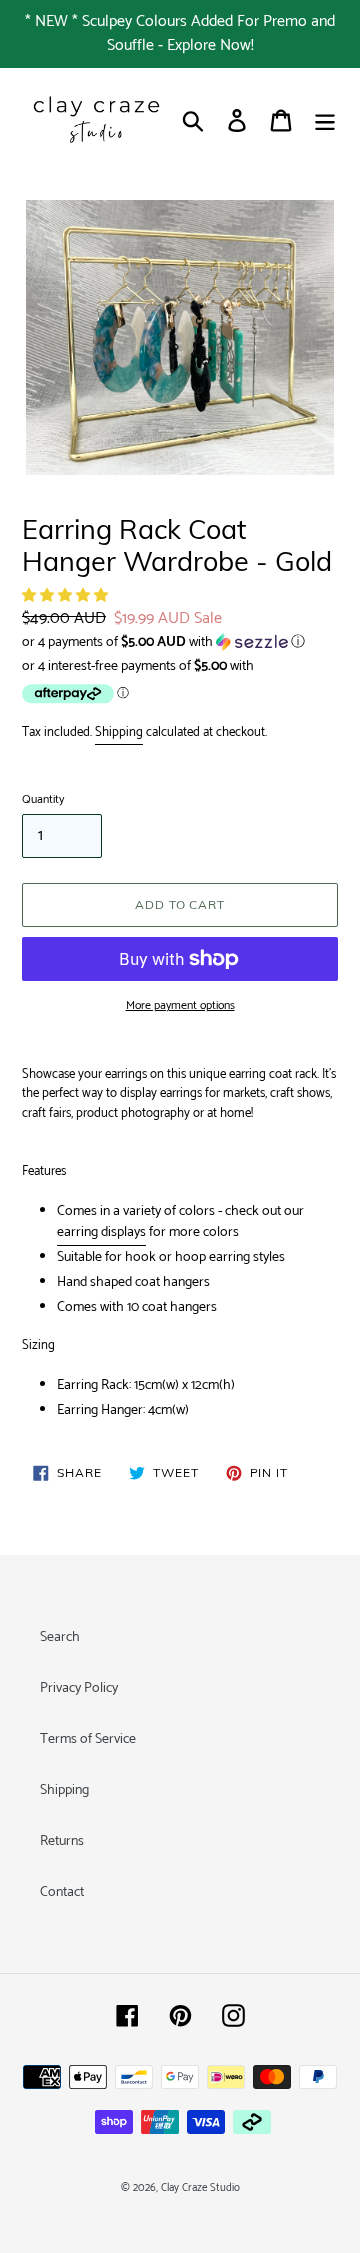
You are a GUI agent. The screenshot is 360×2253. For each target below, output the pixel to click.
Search (60, 1637)
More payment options (180, 1006)
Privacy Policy (79, 1688)
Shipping (119, 732)
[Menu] (325, 120)
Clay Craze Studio (200, 2188)
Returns (62, 1841)
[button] (66, 596)
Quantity (43, 800)
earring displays (101, 1232)
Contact (62, 1892)
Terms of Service (88, 1739)
